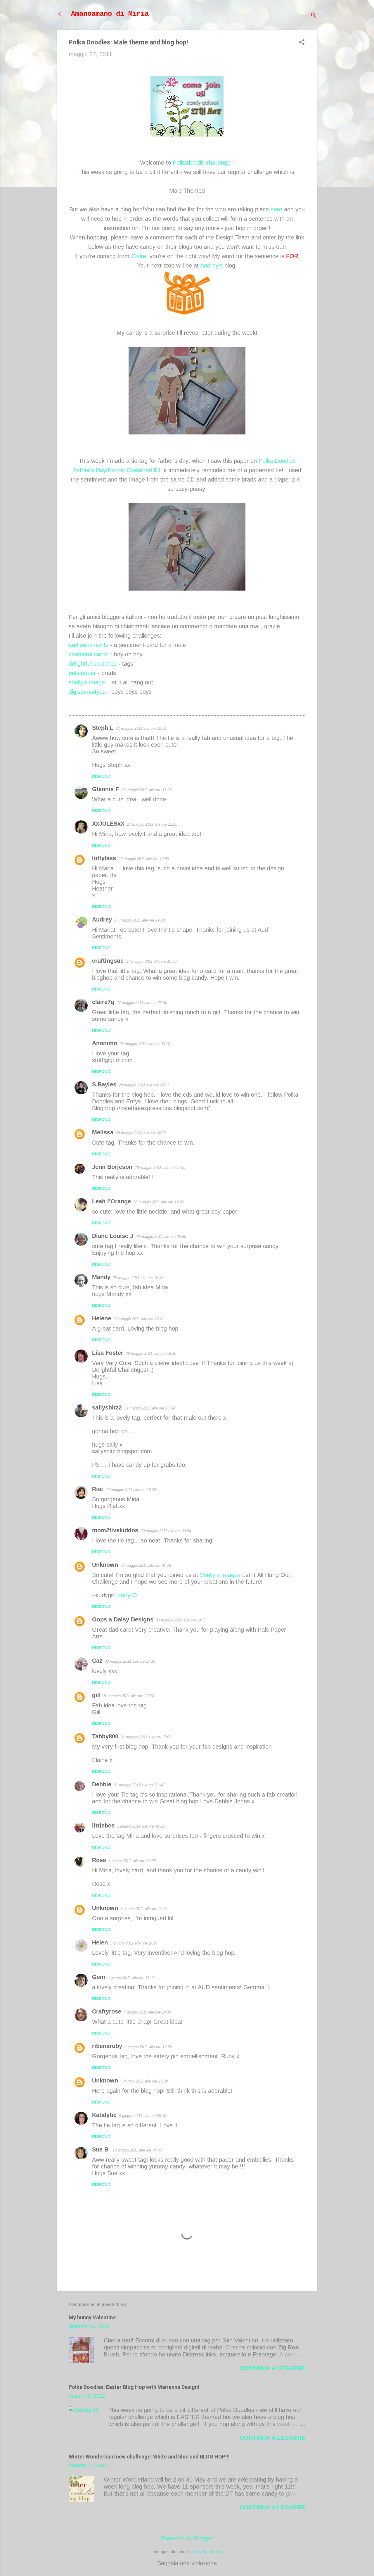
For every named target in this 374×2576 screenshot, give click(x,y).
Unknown (105, 1565)
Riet (98, 1489)
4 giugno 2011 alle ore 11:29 (131, 1978)
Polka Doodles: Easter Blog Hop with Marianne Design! (134, 2387)
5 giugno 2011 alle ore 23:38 (144, 2081)
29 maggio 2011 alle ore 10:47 (138, 1278)
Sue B (101, 2149)
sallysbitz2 (107, 1407)
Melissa (103, 1132)
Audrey (102, 919)
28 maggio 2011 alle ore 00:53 (144, 1085)
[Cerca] (314, 16)
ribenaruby (107, 2046)
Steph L (103, 728)
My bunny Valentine (92, 2317)
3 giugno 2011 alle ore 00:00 (132, 1861)
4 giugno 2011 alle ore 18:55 (148, 2047)
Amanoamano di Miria (110, 14)
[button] (302, 43)
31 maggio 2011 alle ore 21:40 (139, 1785)
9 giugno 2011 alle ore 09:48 (143, 2116)
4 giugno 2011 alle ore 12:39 (147, 2012)
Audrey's (211, 265)
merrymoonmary (206, 2551)
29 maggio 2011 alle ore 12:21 (139, 1319)
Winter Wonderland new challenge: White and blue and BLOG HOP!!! (149, 2457)
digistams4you (87, 692)
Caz (97, 1661)
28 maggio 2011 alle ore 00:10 (145, 1044)
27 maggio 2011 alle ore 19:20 (140, 920)
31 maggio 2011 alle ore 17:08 (146, 1737)
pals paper (82, 673)
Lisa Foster (108, 1353)
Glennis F (105, 789)
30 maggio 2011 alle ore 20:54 (128, 1696)
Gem (99, 1977)
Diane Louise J (113, 1236)
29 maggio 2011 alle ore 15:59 (149, 1408)
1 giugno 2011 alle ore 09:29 (141, 1826)
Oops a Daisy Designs (123, 1619)
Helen (100, 1942)
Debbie (102, 1784)
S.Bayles (104, 1084)
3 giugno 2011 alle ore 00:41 (144, 1909)
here (276, 209)
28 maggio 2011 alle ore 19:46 (159, 1202)
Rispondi (102, 776)
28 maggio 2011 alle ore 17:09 (160, 1168)
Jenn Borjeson (112, 1167)
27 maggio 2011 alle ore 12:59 (144, 859)
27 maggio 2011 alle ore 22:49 (142, 1003)
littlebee (103, 1826)
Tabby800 (105, 1736)
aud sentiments (89, 645)
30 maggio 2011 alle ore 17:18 (130, 1661)
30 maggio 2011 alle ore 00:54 (166, 1531)
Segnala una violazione (187, 2563)
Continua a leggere (273, 2368)
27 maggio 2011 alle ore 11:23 (146, 790)
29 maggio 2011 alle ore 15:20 (151, 1353)
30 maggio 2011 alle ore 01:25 (146, 1565)
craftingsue (108, 961)
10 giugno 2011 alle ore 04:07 (137, 2150)
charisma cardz (89, 654)
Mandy (101, 1277)
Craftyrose (107, 2011)
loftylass (104, 858)
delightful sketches (93, 664)
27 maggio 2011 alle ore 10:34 (141, 728)
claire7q (103, 1002)
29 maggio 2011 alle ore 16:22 (131, 1490)
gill (96, 1695)
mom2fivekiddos (115, 1530)
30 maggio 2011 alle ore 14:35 (181, 1620)
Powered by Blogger (187, 2538)
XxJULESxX (108, 824)
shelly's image (87, 682)
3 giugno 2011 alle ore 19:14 (134, 1943)
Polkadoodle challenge (202, 163)
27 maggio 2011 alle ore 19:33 (151, 961)
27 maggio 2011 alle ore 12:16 (152, 824)
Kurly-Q (127, 1595)
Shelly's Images (220, 1575)
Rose (99, 1860)
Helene (102, 1318)
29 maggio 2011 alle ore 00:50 (161, 1237)
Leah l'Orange (111, 1201)
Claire (139, 256)
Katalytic (104, 2115)
